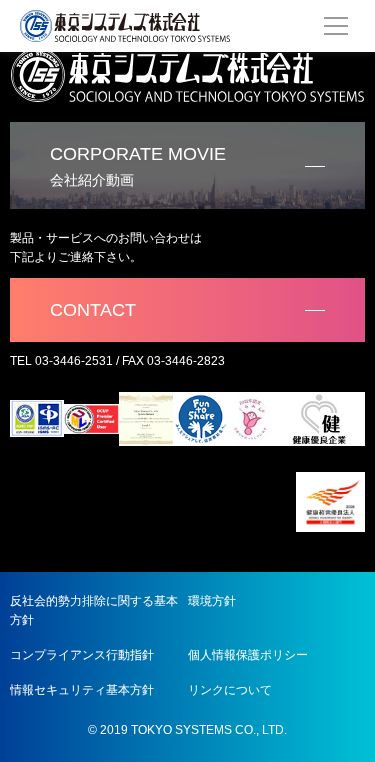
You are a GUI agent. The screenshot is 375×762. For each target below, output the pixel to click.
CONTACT (93, 310)
